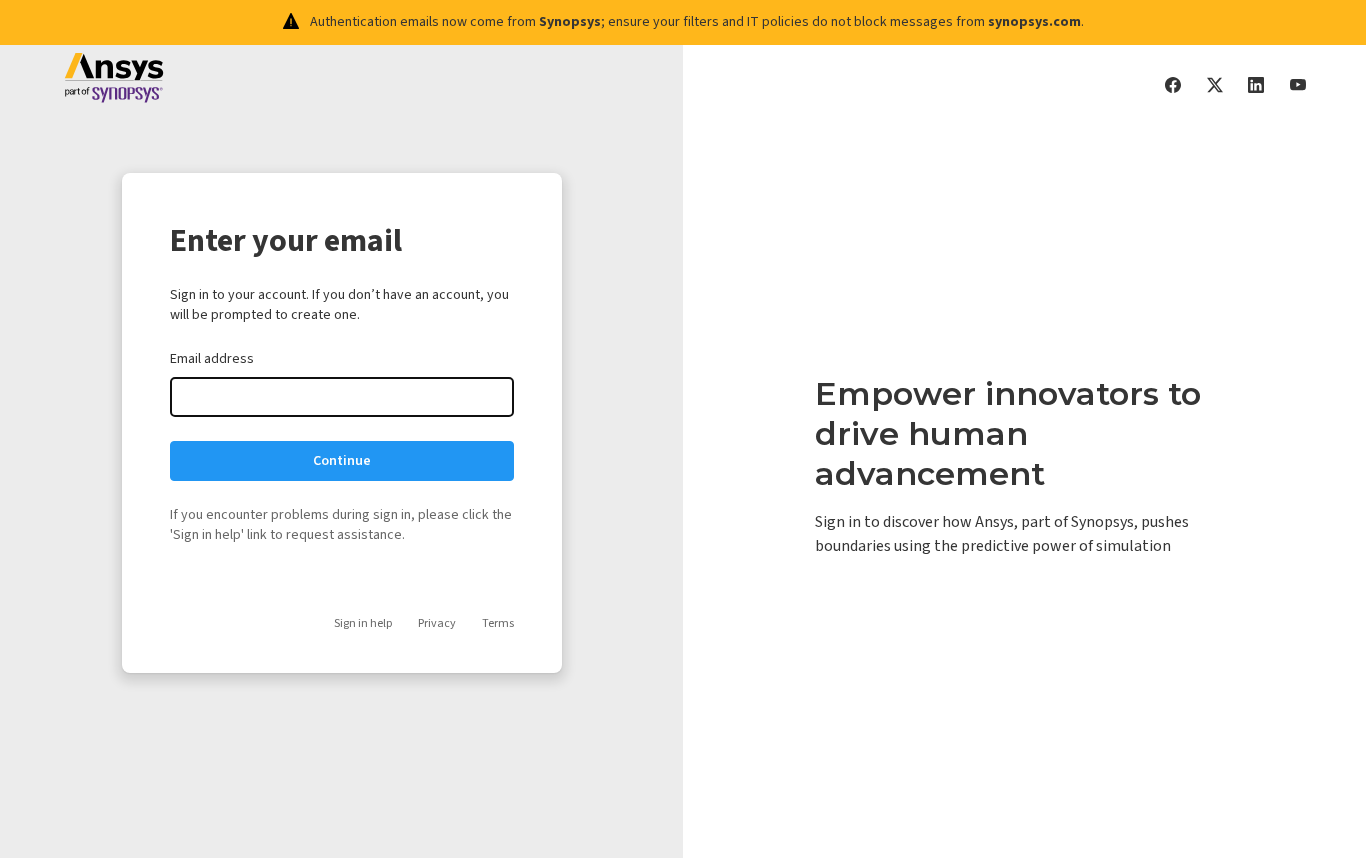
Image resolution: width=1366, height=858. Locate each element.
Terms (498, 623)
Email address (212, 359)
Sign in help (363, 623)
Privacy (437, 623)
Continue (342, 461)
